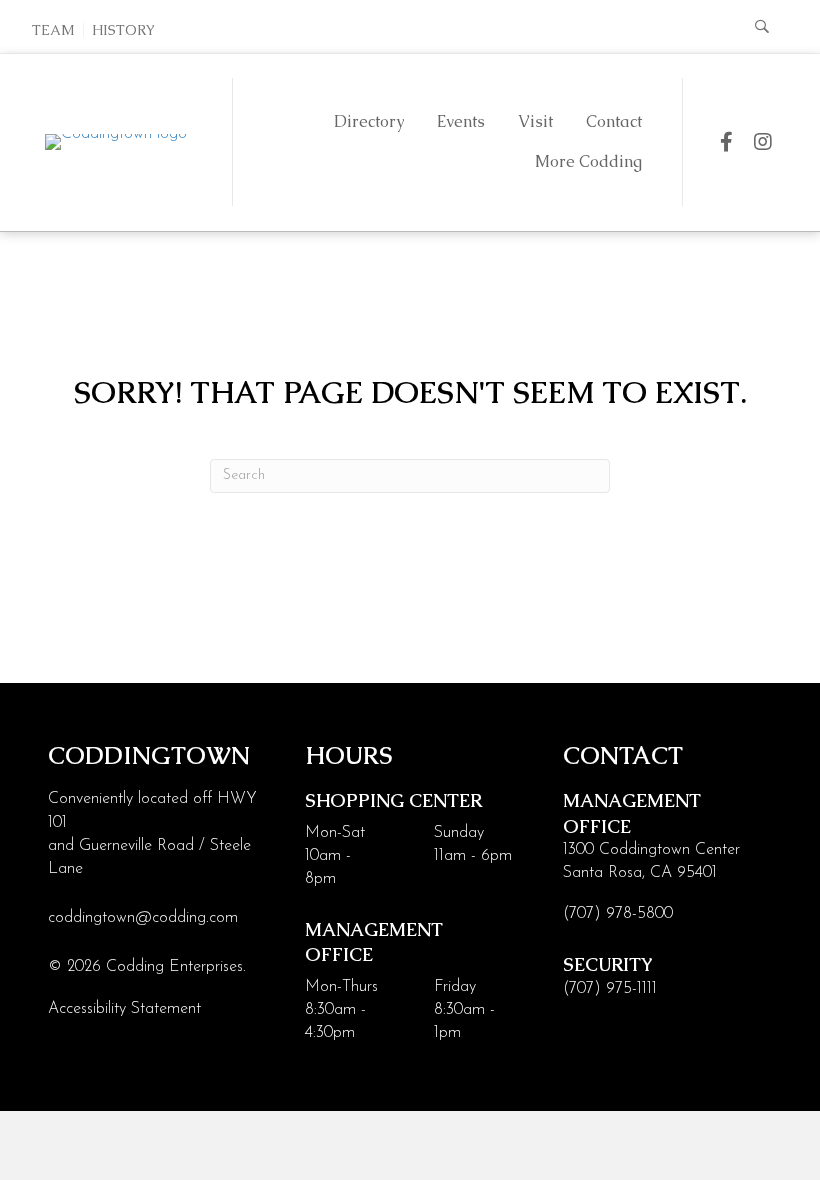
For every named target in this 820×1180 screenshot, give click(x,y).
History (123, 30)
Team (53, 30)
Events (461, 121)
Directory (369, 121)
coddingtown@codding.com (143, 918)
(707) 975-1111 (610, 989)
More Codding (588, 161)
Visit (535, 121)
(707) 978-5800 (618, 914)
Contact (614, 121)
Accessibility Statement (124, 1009)
